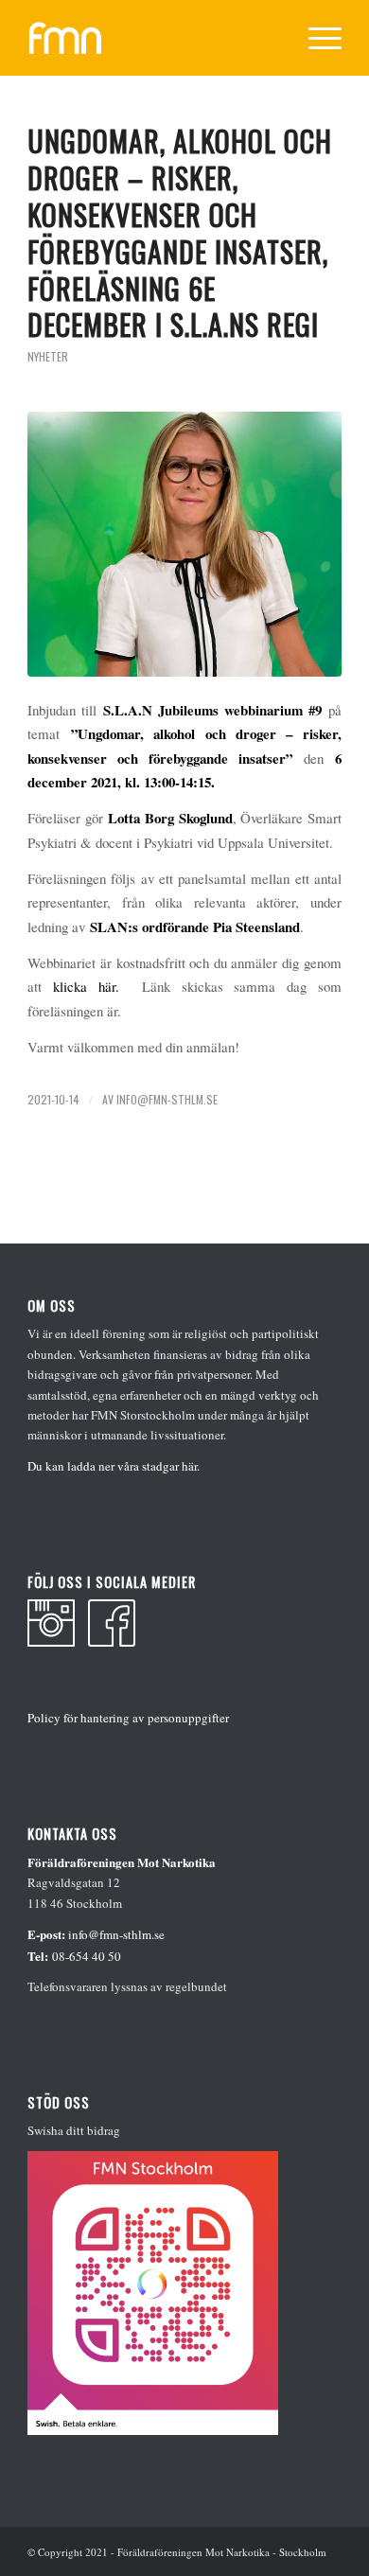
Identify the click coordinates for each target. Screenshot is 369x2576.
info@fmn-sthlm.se (167, 1099)
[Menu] (316, 38)
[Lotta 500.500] (184, 544)
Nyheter (48, 356)
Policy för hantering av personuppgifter (128, 1718)
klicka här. (86, 986)
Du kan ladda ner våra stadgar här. (114, 1466)
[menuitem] (316, 38)
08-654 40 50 (87, 1956)
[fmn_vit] (153, 38)
